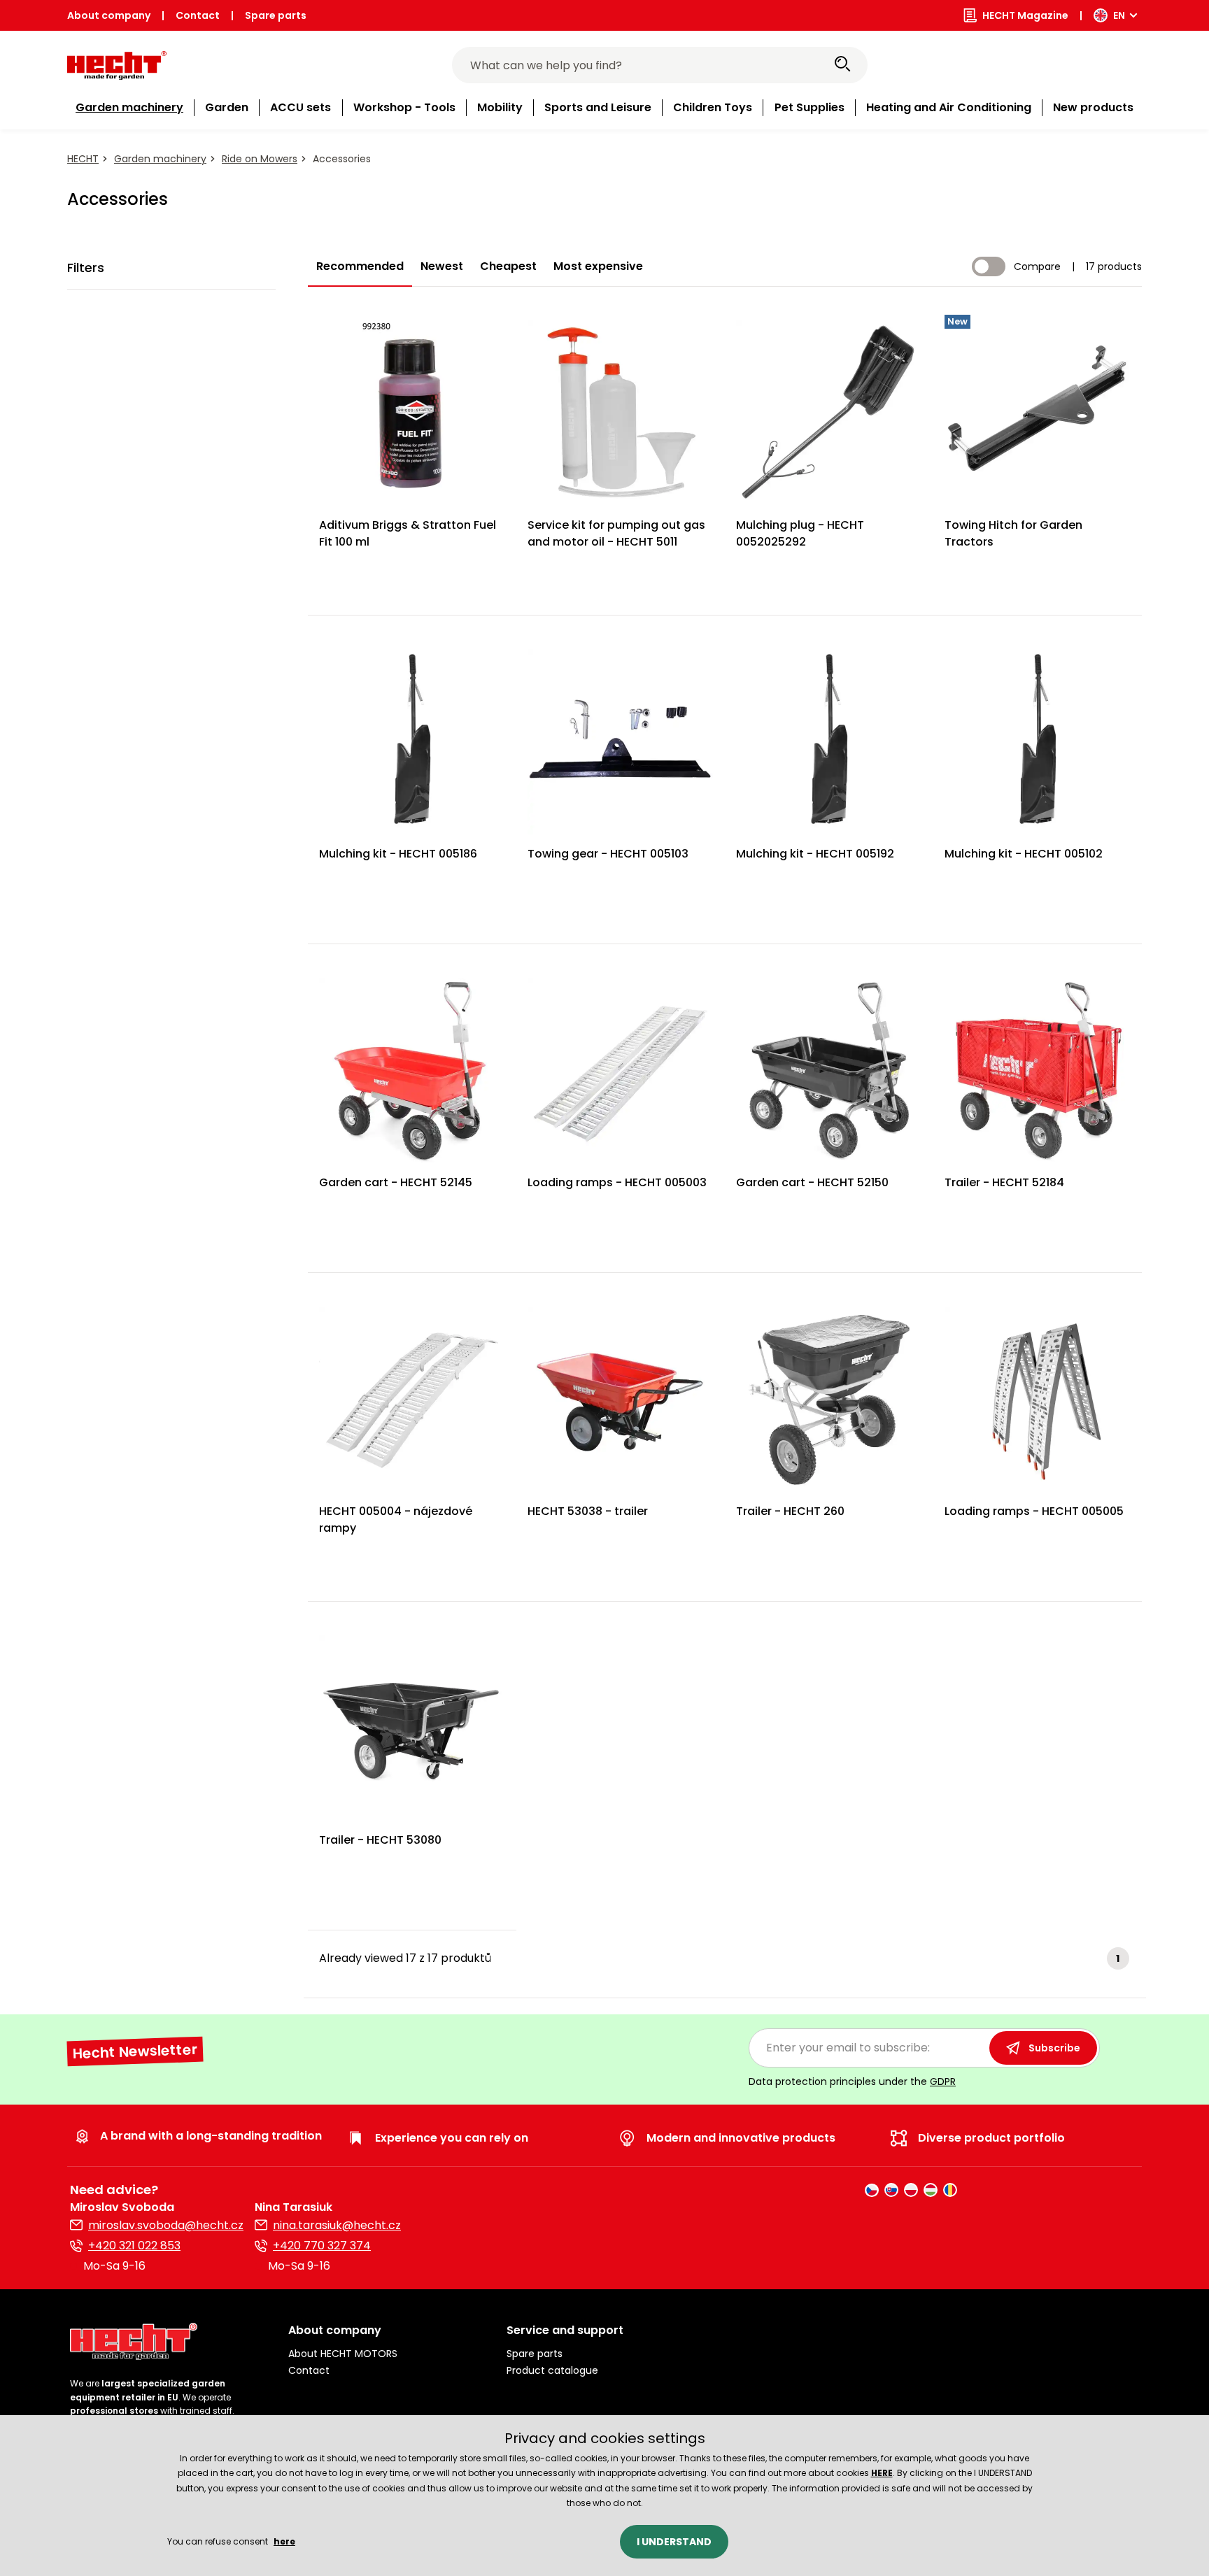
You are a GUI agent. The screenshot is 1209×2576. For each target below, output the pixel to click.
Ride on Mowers (260, 159)
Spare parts (276, 15)
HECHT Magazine (1025, 15)
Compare (1037, 266)
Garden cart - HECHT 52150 (812, 1182)
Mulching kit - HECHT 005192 (815, 854)
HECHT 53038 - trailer (588, 1511)
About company (109, 15)
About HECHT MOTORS (343, 2354)
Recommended (360, 266)
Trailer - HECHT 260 (790, 1511)
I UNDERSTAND (674, 2542)
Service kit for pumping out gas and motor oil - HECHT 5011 (616, 533)
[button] (386, 2331)
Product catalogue (552, 2370)
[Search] (842, 65)
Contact (198, 15)
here (284, 2541)
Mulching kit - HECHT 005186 (398, 854)
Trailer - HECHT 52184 (1004, 1182)
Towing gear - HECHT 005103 (608, 854)
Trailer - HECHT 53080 (380, 1840)
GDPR (943, 2082)
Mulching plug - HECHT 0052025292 (800, 533)
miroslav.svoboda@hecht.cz (166, 2225)
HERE (882, 2473)
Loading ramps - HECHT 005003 (617, 1182)
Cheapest (508, 266)
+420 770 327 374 (322, 2246)
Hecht (83, 159)
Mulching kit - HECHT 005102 (1024, 854)
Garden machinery (160, 159)
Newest (442, 266)
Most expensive (598, 266)
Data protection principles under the (852, 2082)
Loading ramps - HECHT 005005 (1034, 1511)
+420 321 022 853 (134, 2246)
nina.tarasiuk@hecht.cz (337, 2225)
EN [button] (1119, 15)
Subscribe (1054, 2048)
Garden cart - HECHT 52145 (396, 1182)
